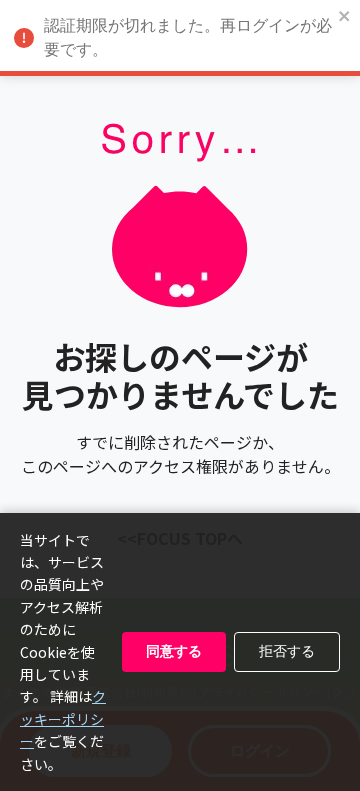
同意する (174, 651)
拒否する (287, 651)
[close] (345, 17)
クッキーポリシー (63, 718)
